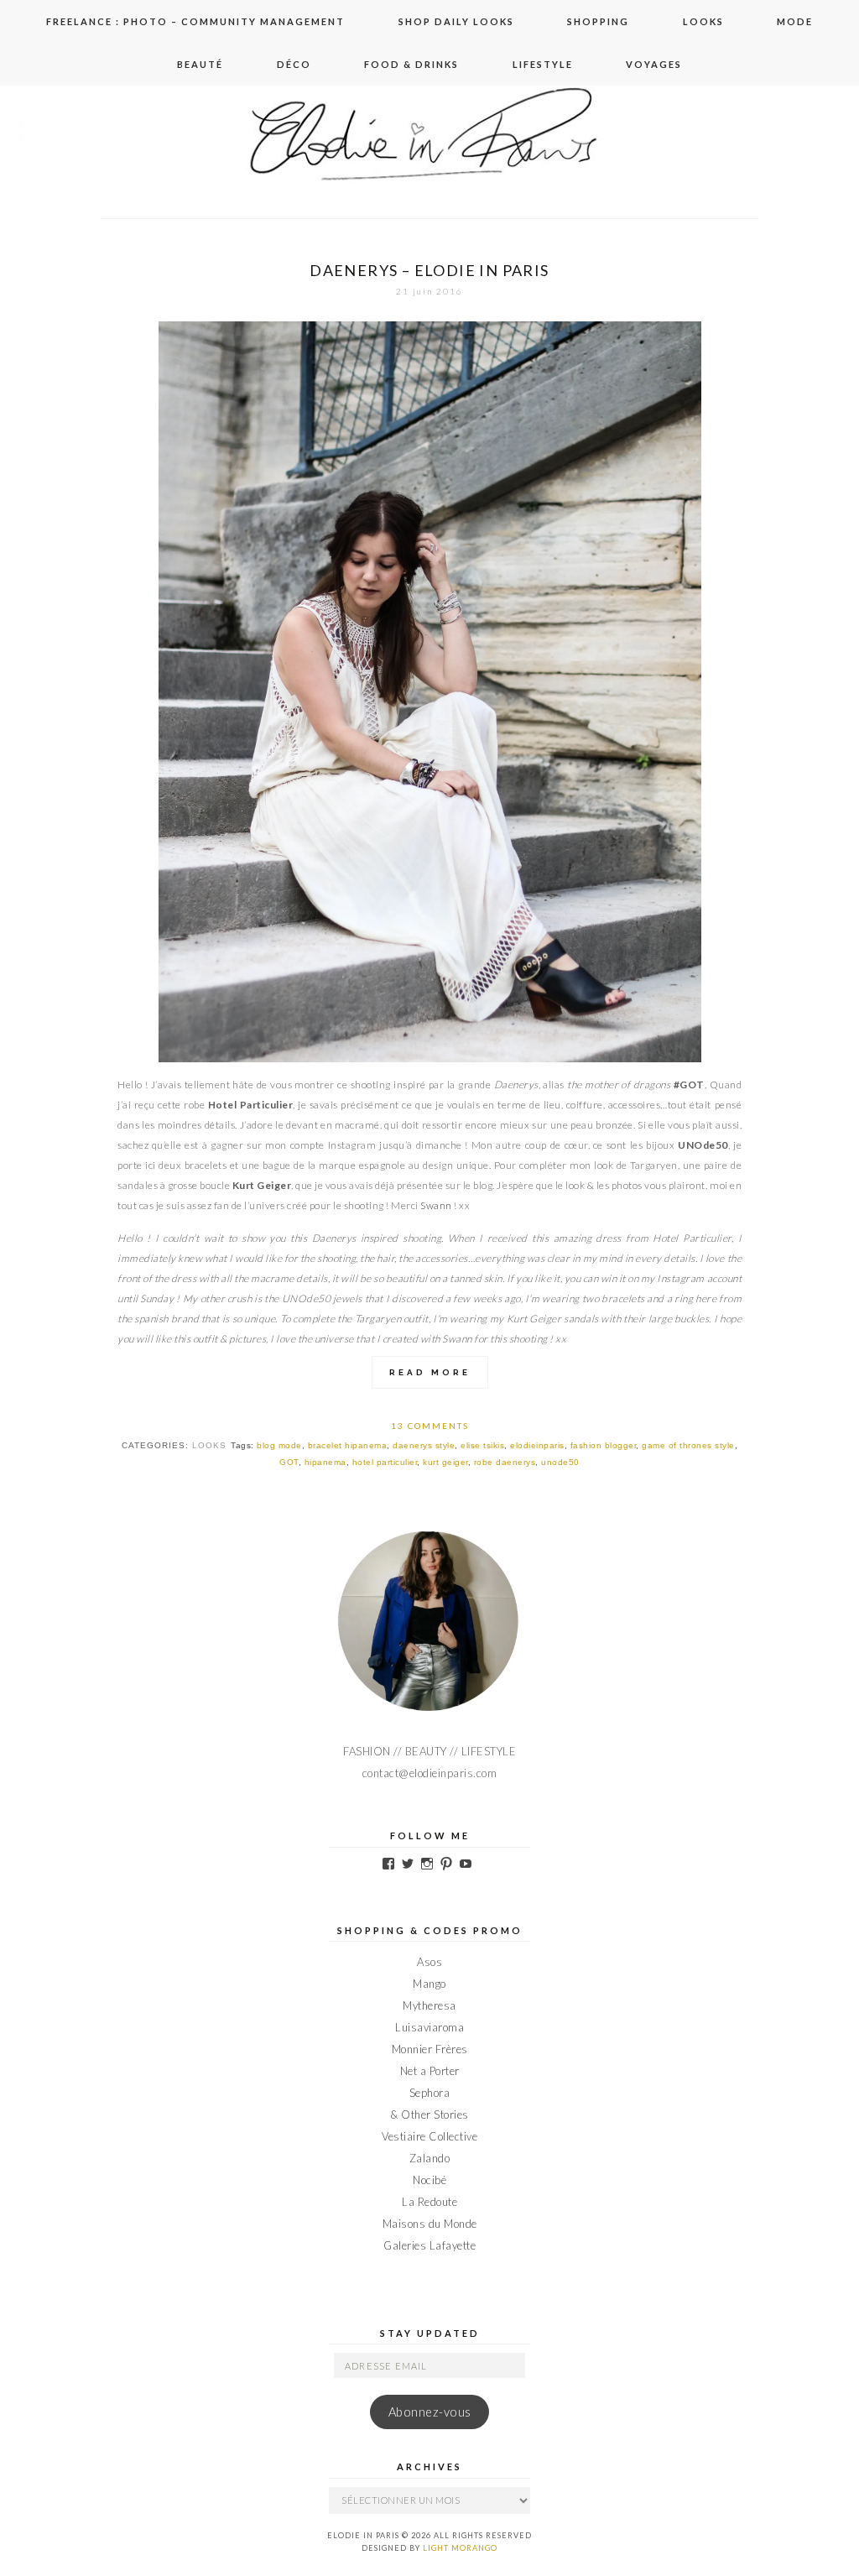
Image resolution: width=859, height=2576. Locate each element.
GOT (289, 1462)
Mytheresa (429, 2005)
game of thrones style (688, 1445)
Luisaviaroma (429, 2027)
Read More (430, 1372)
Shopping (598, 21)
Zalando (430, 2158)
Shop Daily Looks (456, 21)
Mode (795, 21)
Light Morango (460, 2548)
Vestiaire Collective (429, 2136)
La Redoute (429, 2202)
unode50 (560, 1462)
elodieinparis (537, 1445)
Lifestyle (543, 64)
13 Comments (430, 1426)
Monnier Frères (430, 2049)
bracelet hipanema (348, 1445)
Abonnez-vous (430, 2412)
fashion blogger (604, 1445)
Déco (294, 64)
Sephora (430, 2093)
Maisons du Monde (430, 2224)
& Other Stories (429, 2115)
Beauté (200, 64)
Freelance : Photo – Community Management (195, 21)
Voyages (654, 64)
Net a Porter (430, 2071)
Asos (429, 1962)
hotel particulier (385, 1462)
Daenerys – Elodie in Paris (429, 270)
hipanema (325, 1462)
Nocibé (429, 2180)
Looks (703, 21)
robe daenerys (505, 1462)
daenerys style (424, 1445)
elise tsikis (482, 1445)
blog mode (279, 1445)
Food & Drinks (411, 64)
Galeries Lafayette (429, 2245)
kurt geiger (445, 1462)
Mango (429, 1984)
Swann (436, 1205)
